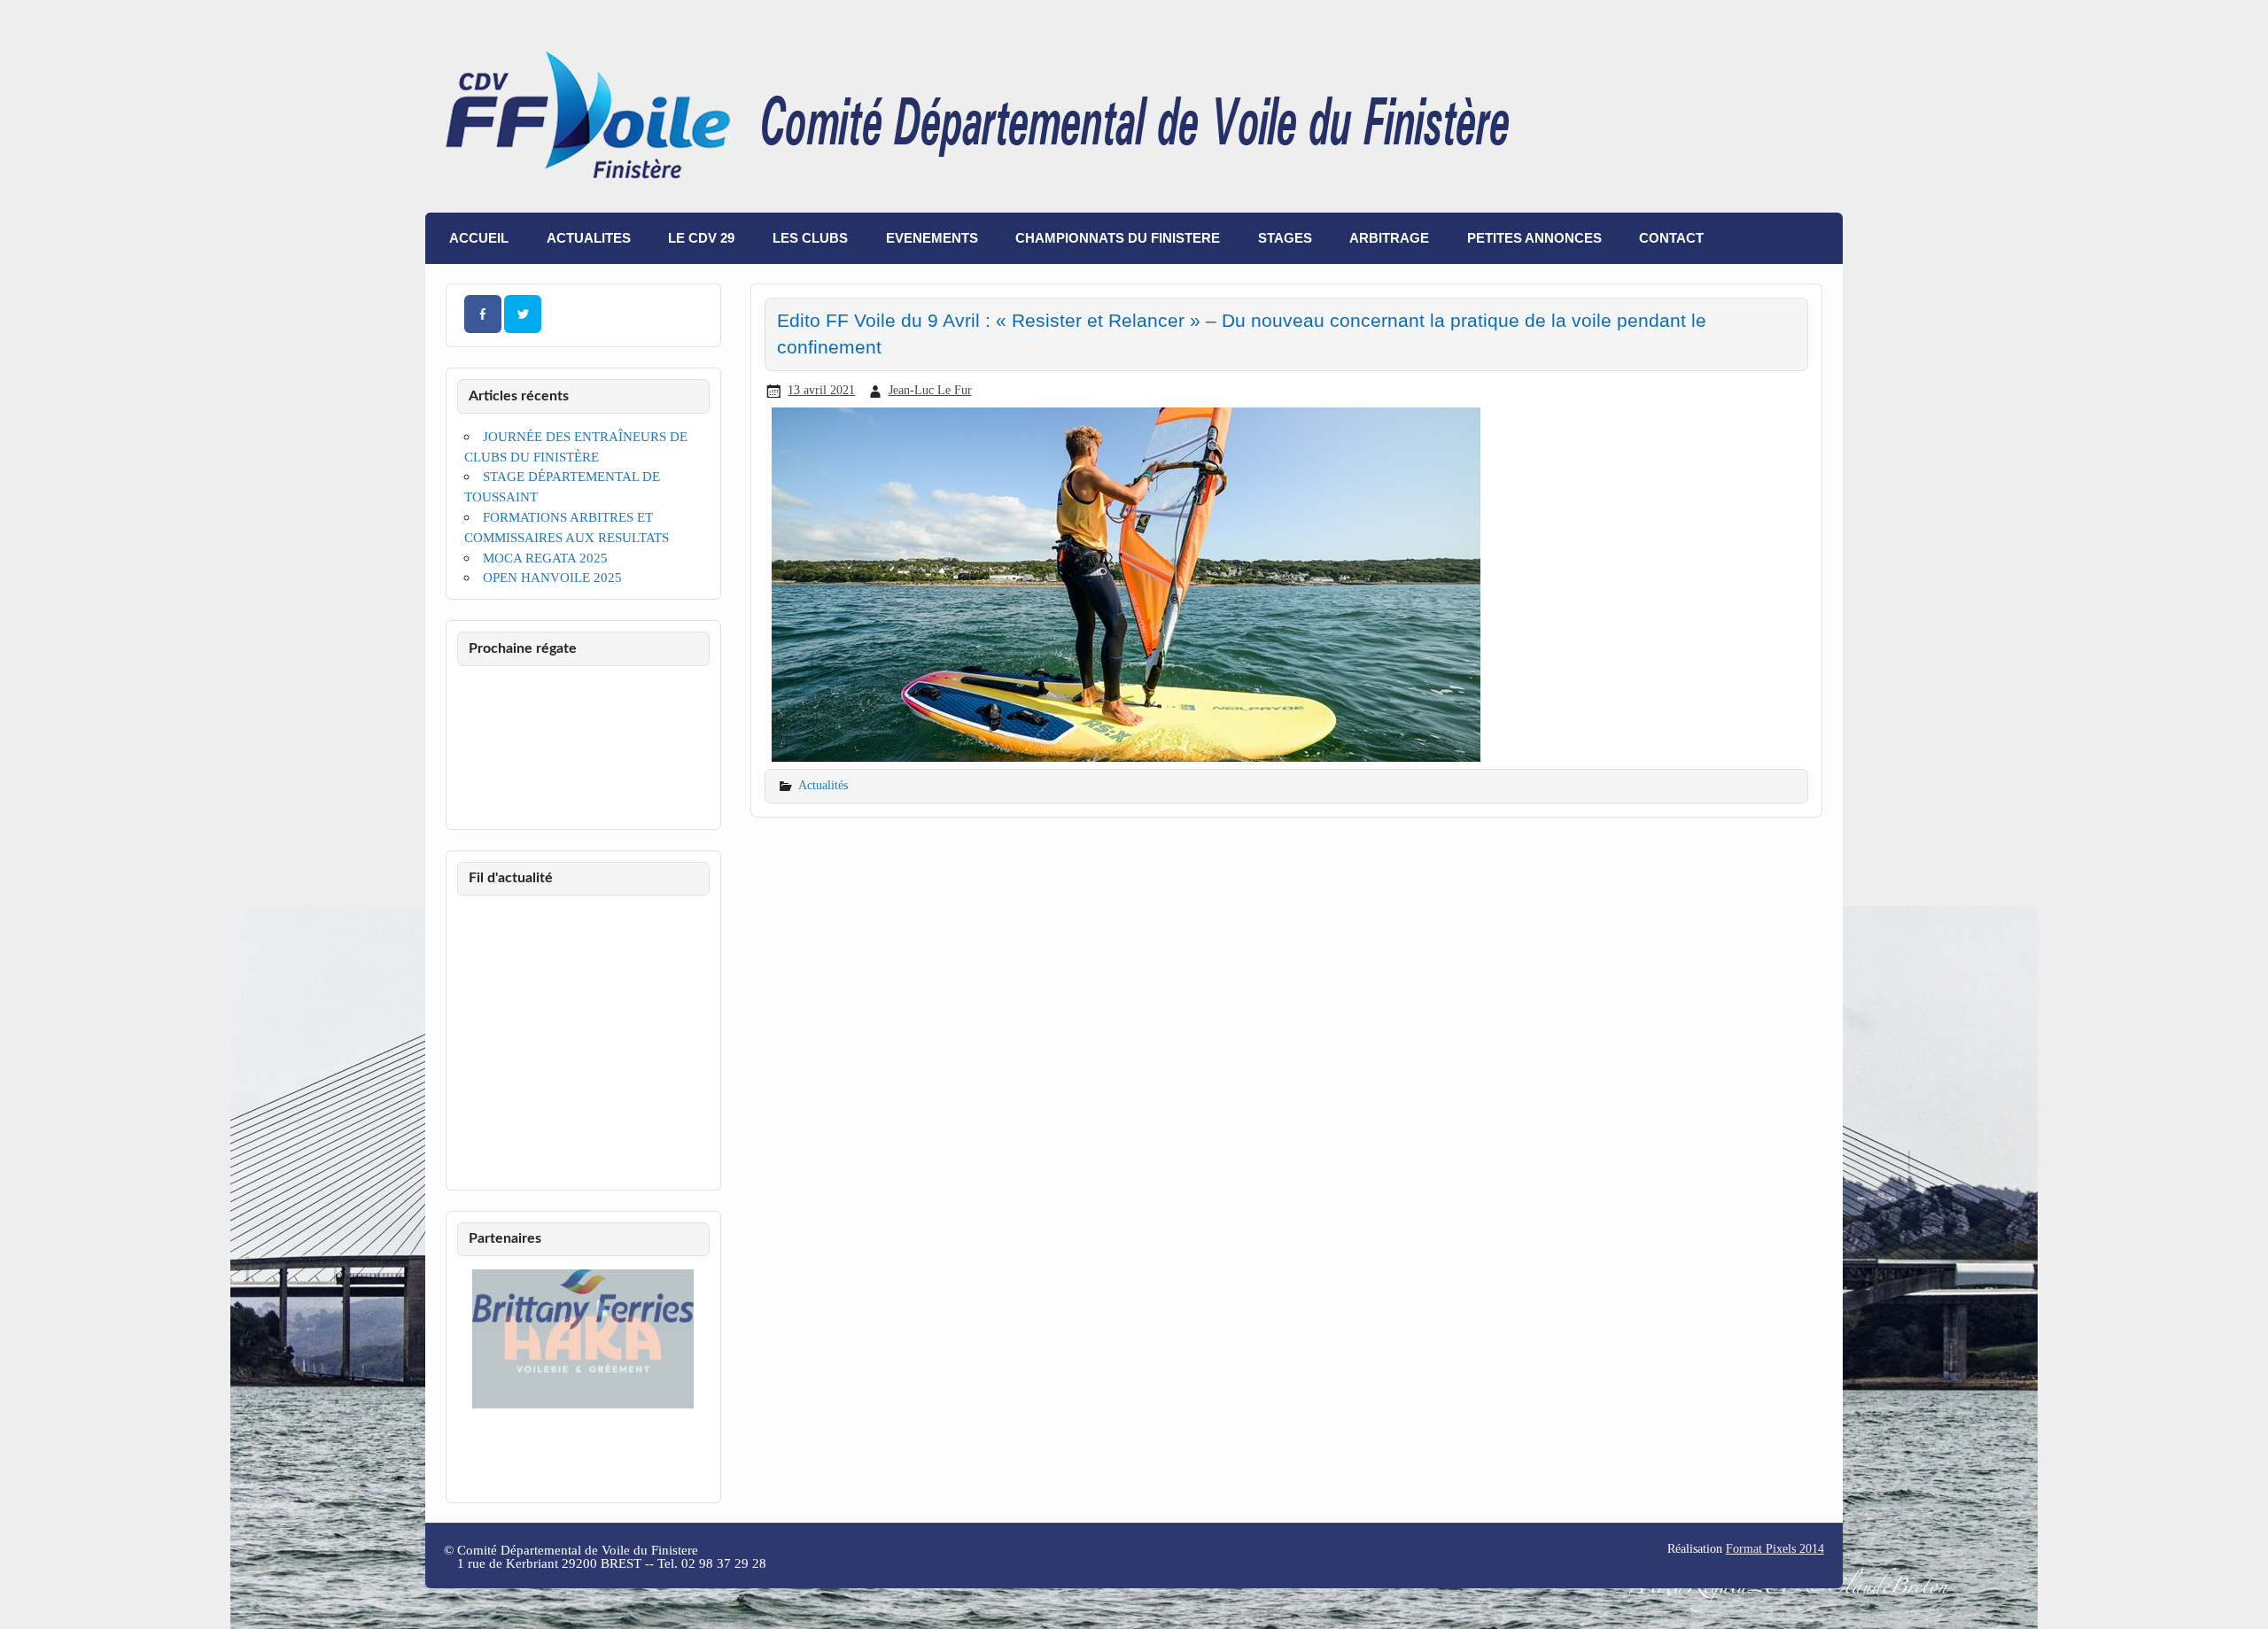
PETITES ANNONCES (1534, 238)
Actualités (823, 785)
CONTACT (1671, 238)
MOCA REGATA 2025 (545, 558)
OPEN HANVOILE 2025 (552, 577)
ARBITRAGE (1389, 238)
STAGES (1285, 238)
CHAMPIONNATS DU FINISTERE (1118, 238)
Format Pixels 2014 (1775, 1549)
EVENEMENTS (932, 238)
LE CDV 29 (701, 238)
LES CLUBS (810, 238)
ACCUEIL (479, 238)
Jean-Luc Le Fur (930, 390)
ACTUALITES (589, 238)
